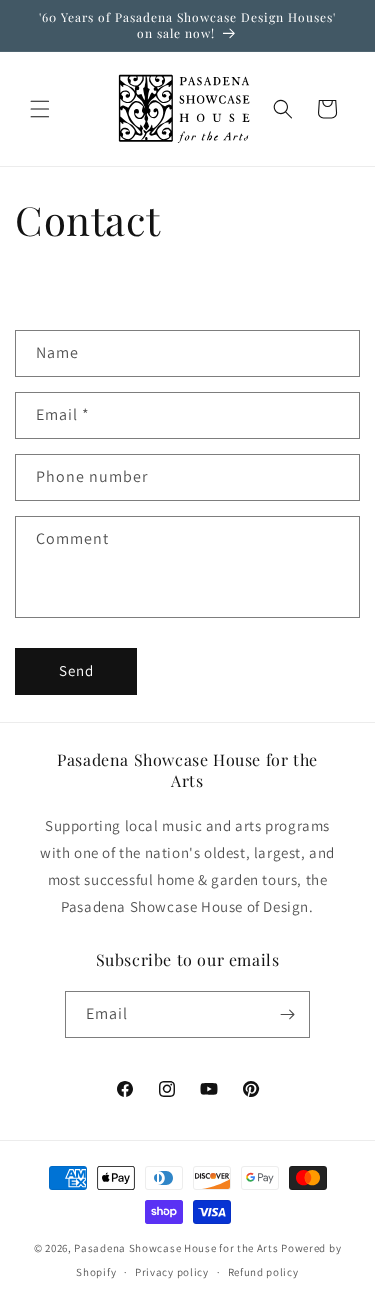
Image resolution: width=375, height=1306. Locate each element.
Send (76, 670)
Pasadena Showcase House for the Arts (176, 1248)
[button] (40, 109)
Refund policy (263, 1272)
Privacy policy (172, 1272)
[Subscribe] (287, 1014)
